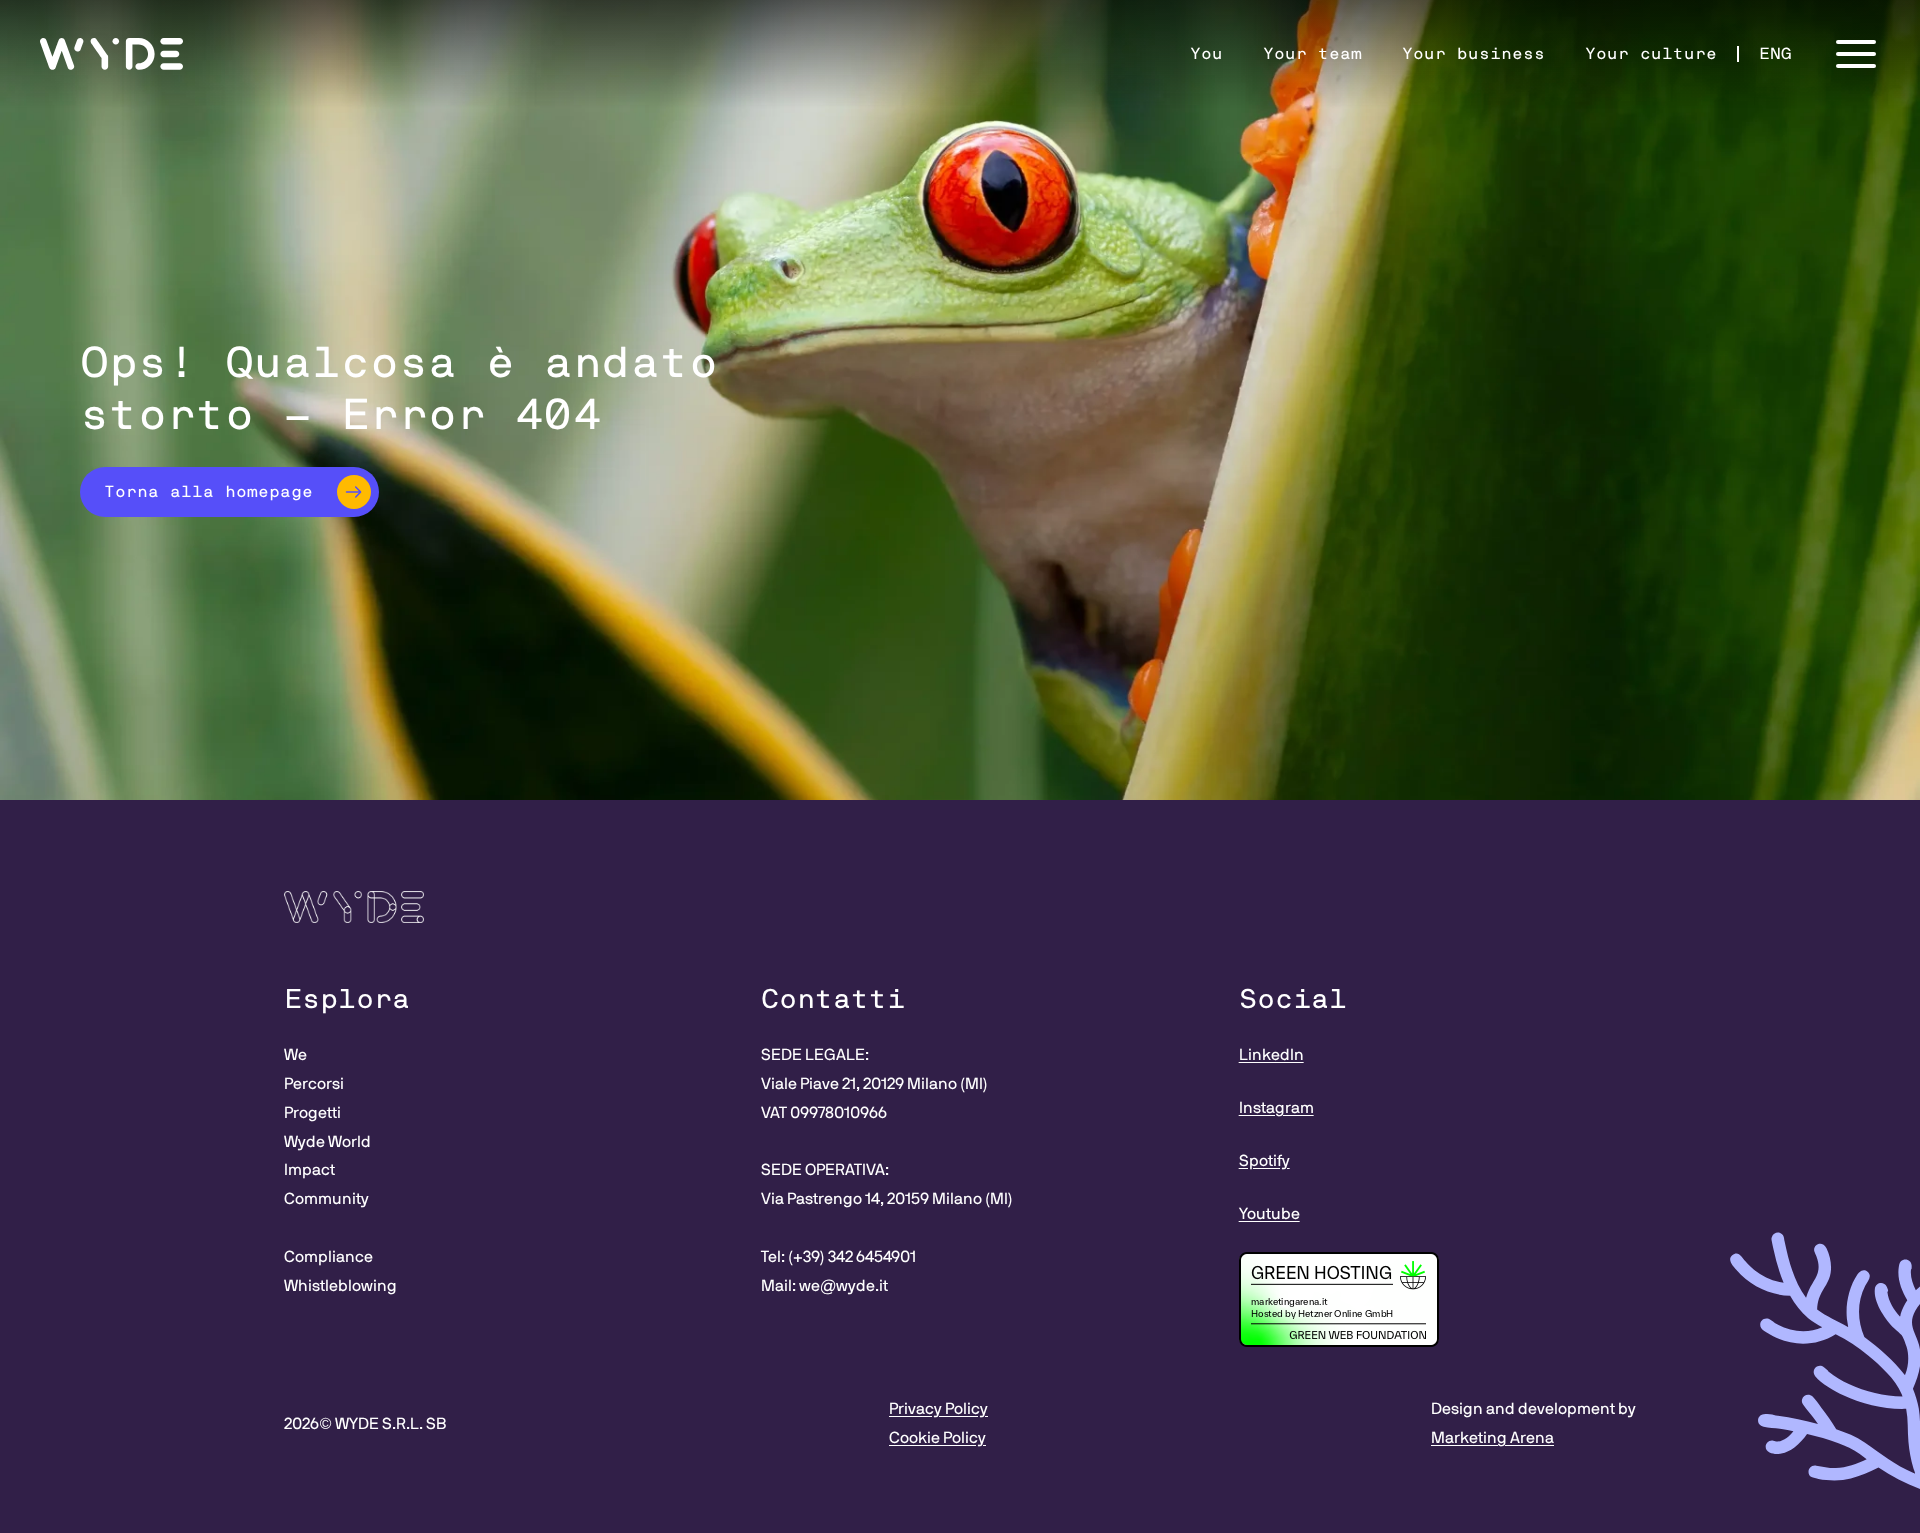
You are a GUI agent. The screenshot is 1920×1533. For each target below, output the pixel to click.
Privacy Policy (938, 1409)
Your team (1312, 54)
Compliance (328, 1257)
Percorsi (314, 1084)
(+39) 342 (822, 1257)
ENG (1775, 54)
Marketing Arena (1492, 1438)
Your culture (1651, 54)
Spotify (1264, 1161)
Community (326, 1199)
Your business (1473, 54)
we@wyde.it (843, 1286)
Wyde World (327, 1142)
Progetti (312, 1113)
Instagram (1276, 1108)
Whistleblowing (340, 1286)
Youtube (1269, 1214)
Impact (309, 1170)
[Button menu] (1856, 54)
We (295, 1055)
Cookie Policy (937, 1438)
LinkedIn (1271, 1055)
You (1206, 54)
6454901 (886, 1257)
